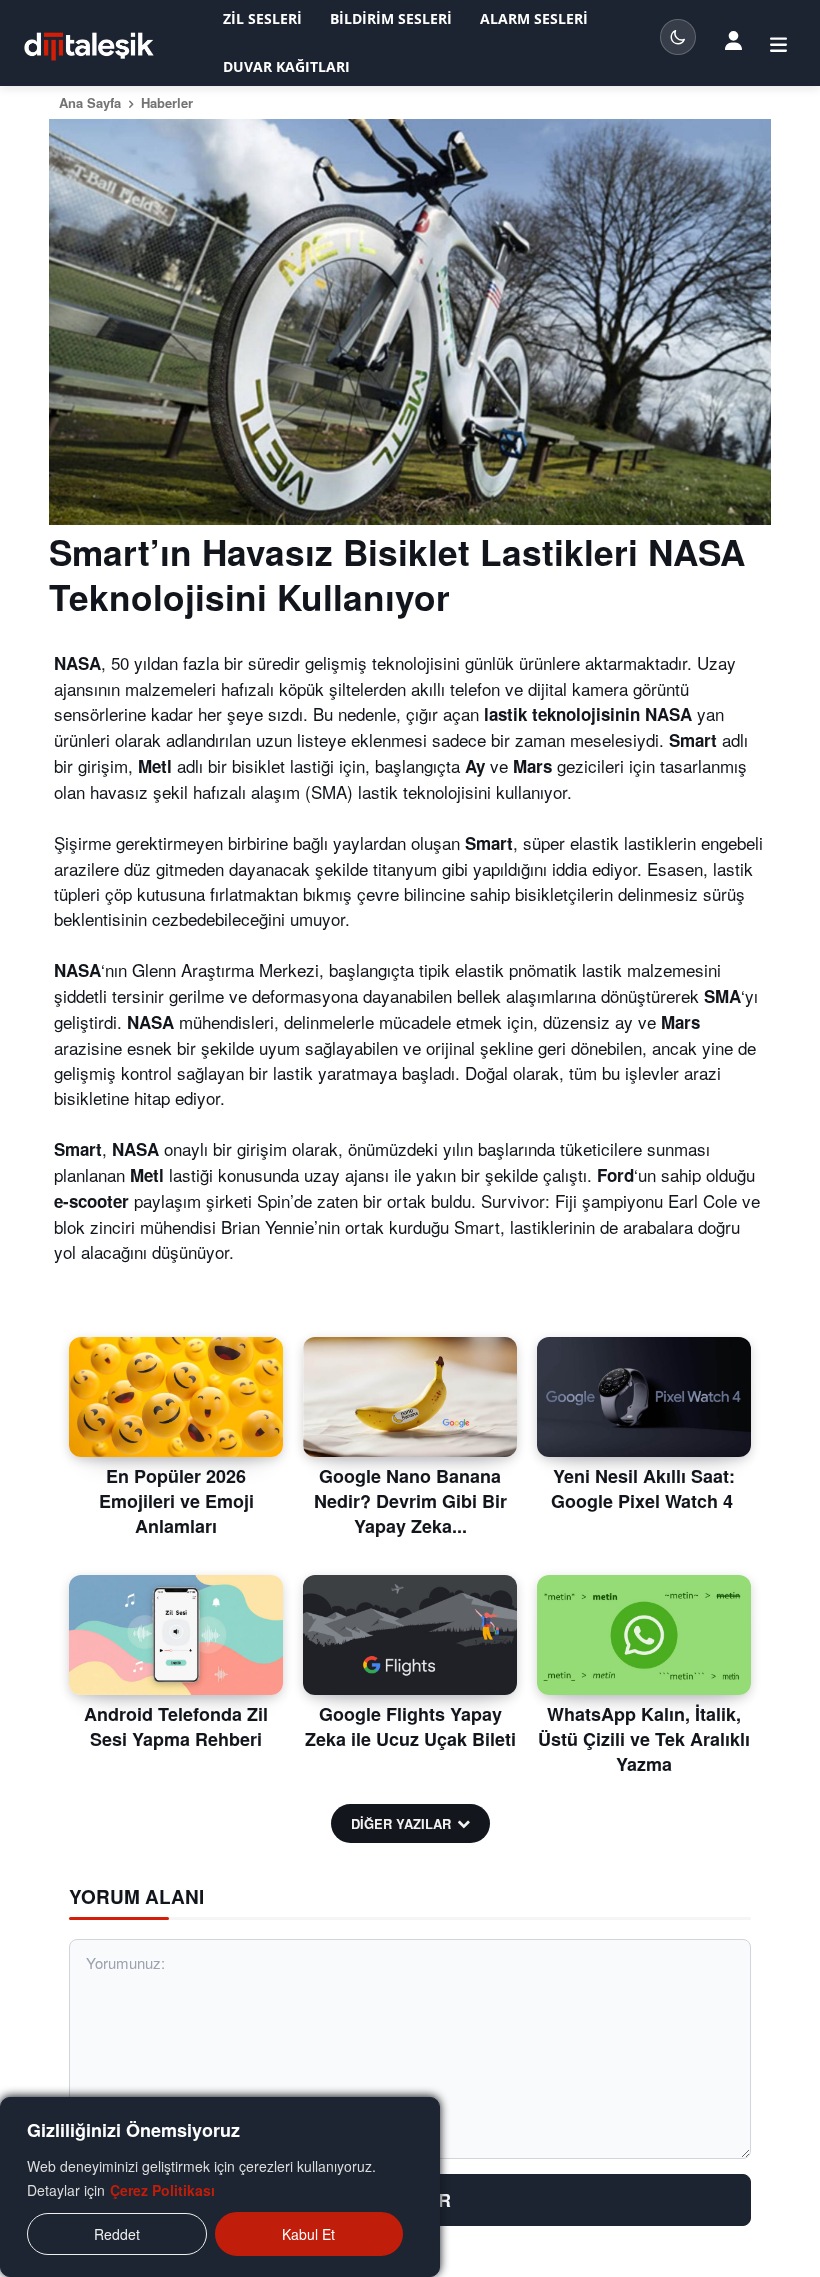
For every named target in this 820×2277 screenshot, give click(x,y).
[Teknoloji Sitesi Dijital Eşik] (89, 46)
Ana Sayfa (90, 102)
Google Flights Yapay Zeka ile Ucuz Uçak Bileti (410, 1726)
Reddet (117, 2234)
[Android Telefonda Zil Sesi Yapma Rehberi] (176, 1635)
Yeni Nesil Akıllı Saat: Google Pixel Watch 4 (644, 1488)
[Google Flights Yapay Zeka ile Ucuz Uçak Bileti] (410, 1635)
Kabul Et (308, 2234)
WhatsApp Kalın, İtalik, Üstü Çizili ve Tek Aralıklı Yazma (644, 1739)
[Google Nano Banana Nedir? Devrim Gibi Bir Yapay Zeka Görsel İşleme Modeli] (410, 1397)
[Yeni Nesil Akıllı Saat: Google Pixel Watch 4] (644, 1397)
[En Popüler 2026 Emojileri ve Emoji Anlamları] (176, 1397)
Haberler (167, 102)
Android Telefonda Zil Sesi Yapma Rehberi (176, 1726)
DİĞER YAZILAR (401, 1823)
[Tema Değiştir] (678, 37)
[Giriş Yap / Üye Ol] (733, 39)
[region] (220, 2187)
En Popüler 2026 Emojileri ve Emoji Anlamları (176, 1501)
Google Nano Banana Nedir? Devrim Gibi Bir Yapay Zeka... (410, 1501)
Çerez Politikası (162, 2190)
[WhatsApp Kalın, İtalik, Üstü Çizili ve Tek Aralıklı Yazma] (644, 1635)
